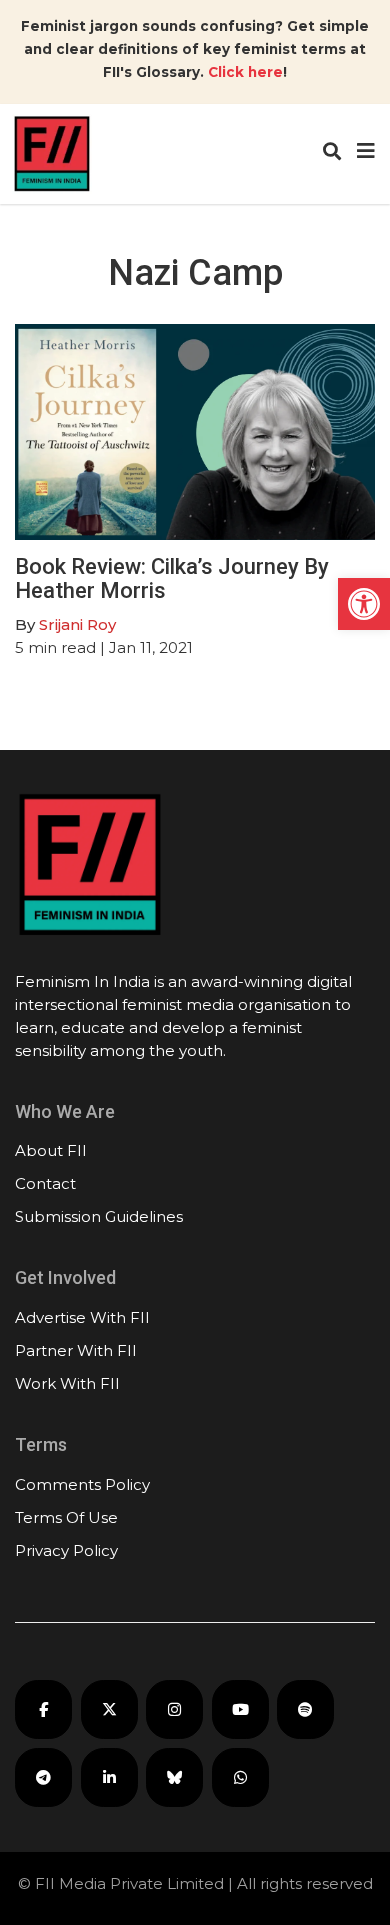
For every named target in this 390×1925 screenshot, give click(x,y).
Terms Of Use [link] (66, 1517)
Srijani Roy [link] (77, 624)
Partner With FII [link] (76, 1350)
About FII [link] (51, 1150)
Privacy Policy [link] (66, 1550)
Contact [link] (45, 1183)
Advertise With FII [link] (82, 1317)
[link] (364, 604)
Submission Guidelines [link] (99, 1216)
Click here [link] (245, 72)
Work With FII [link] (67, 1383)
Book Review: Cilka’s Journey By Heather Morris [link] (172, 578)
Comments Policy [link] (82, 1484)
